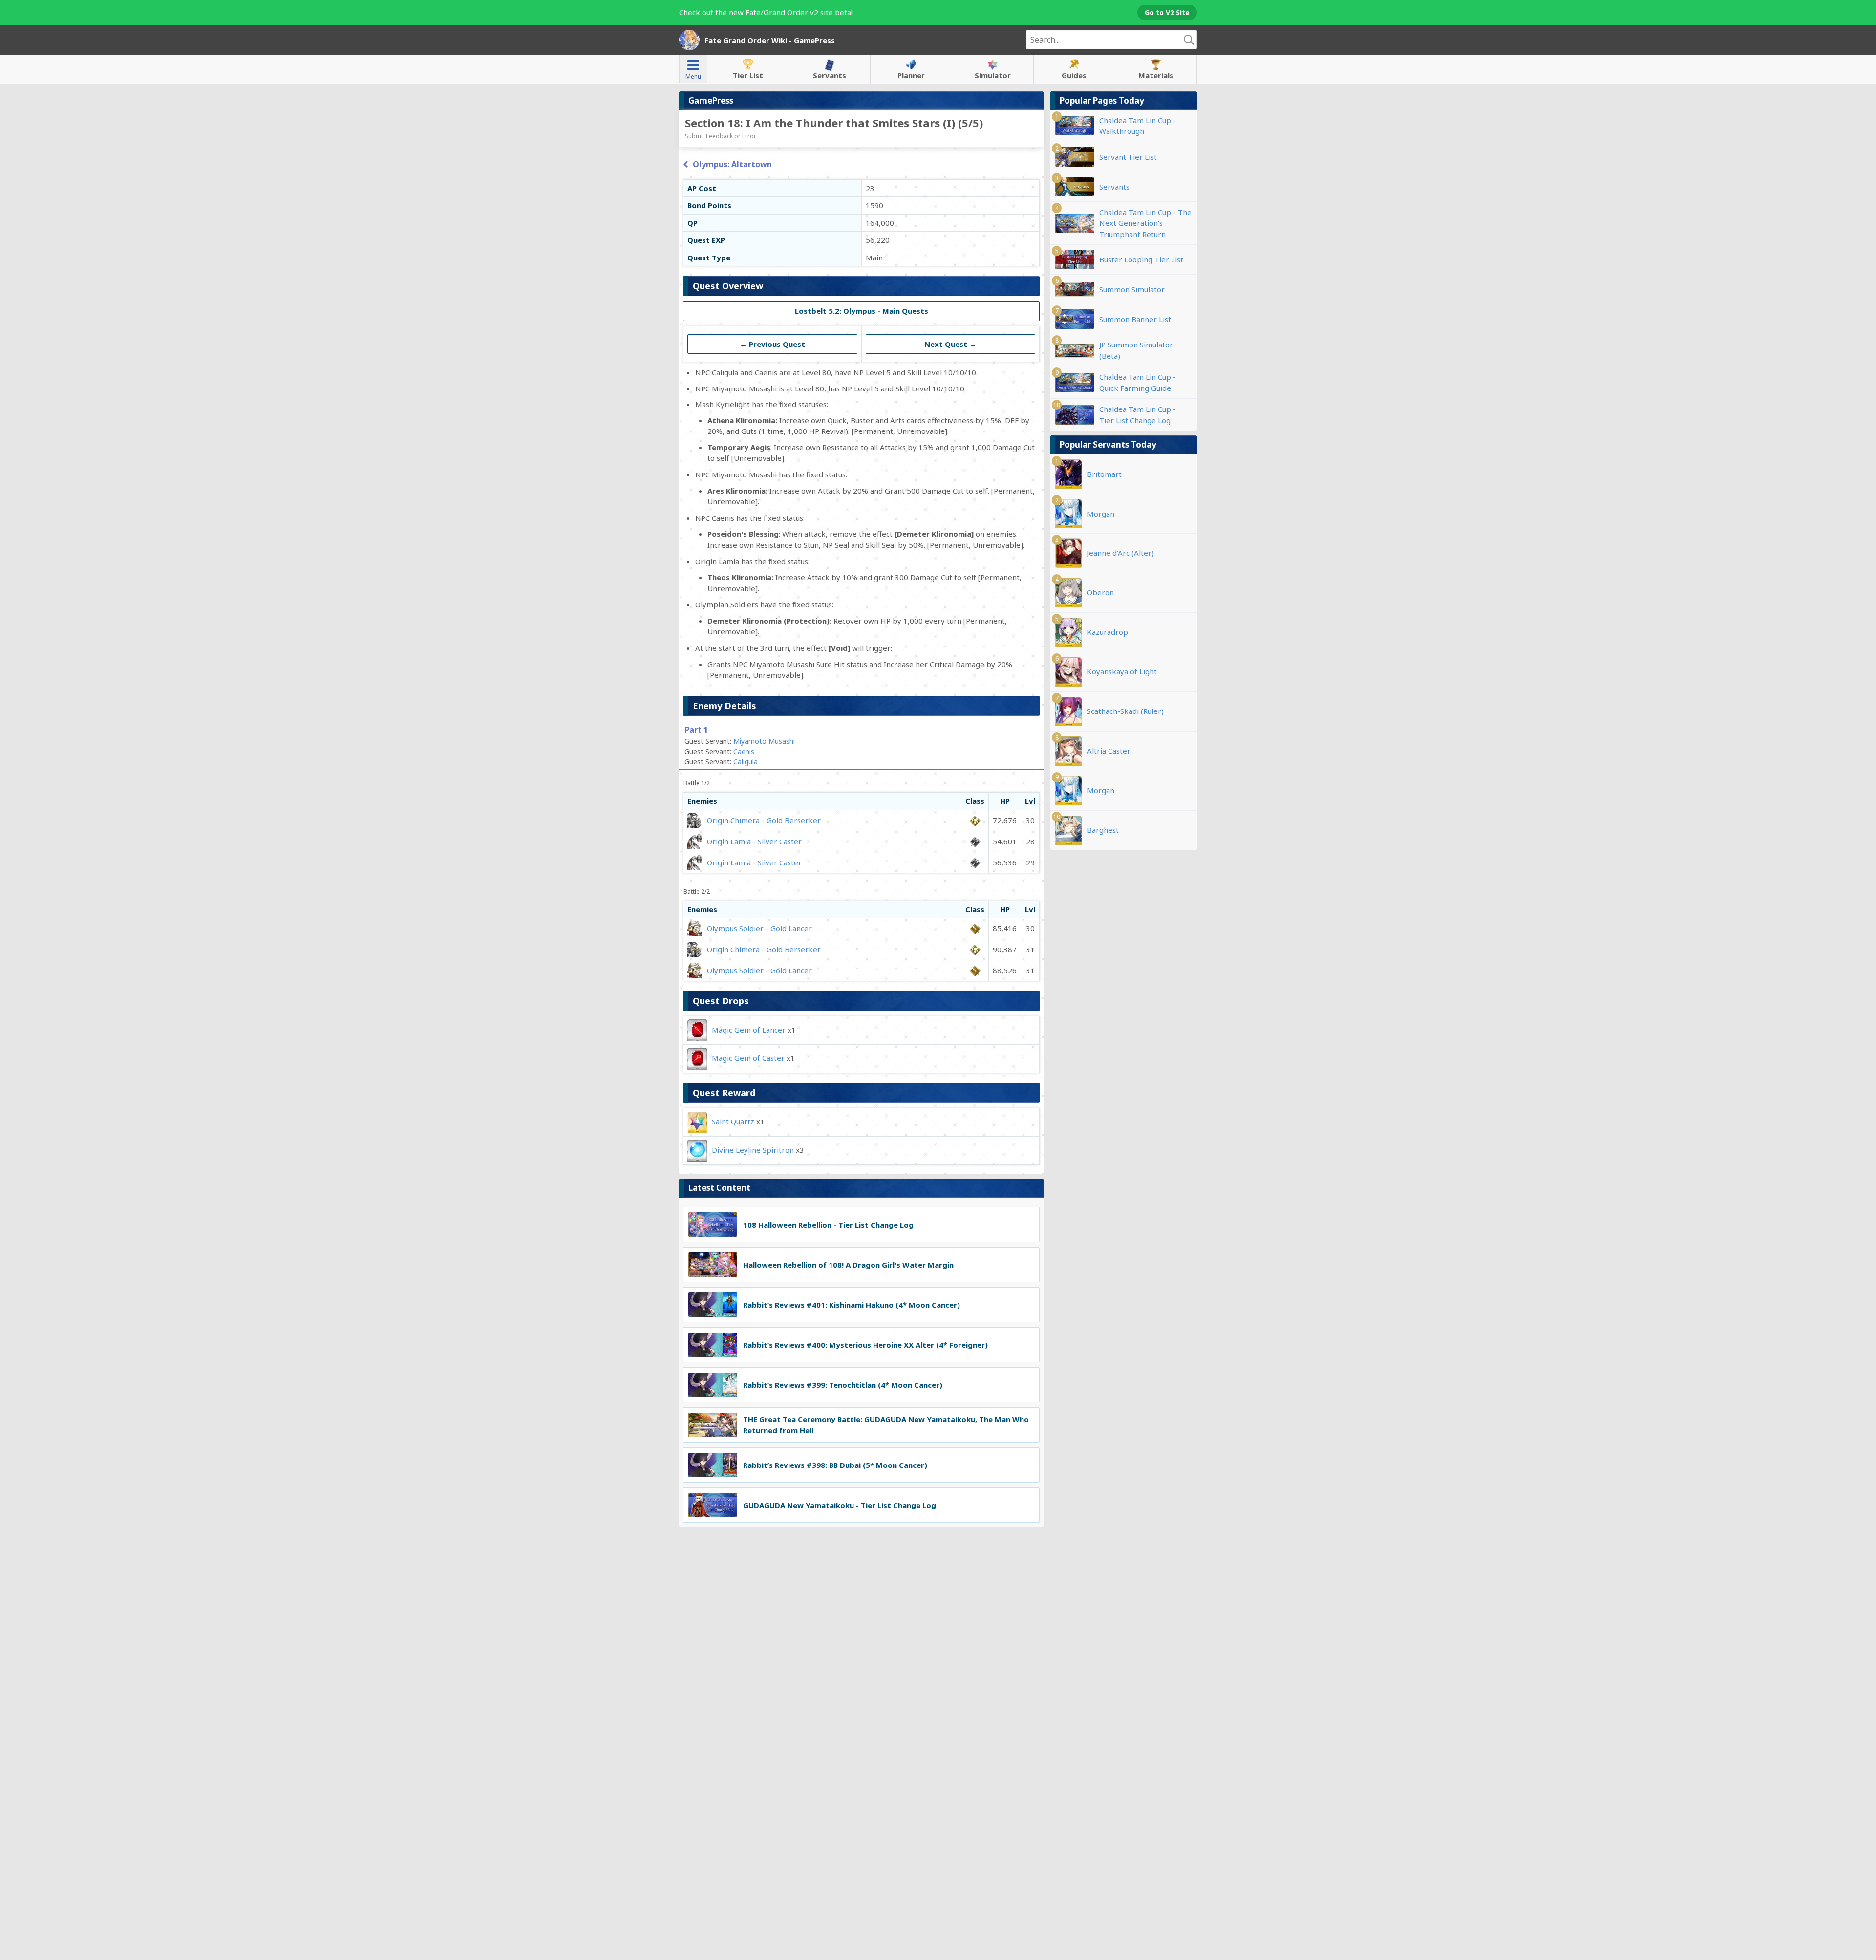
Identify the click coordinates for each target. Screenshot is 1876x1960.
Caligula (746, 762)
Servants (830, 75)
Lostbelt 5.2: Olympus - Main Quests (862, 311)
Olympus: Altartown (732, 164)
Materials (1156, 75)
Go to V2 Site (1167, 12)
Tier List (748, 75)
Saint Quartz (733, 1121)
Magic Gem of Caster (748, 1058)
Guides (1074, 75)
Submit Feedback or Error (721, 136)
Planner (911, 75)
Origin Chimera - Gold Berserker (764, 820)
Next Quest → (950, 344)
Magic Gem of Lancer (749, 1030)
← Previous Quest (772, 344)
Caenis (744, 751)
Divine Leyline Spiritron (753, 1150)
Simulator (993, 75)
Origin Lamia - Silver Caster (754, 841)
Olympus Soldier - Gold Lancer (759, 928)
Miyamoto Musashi (764, 741)
